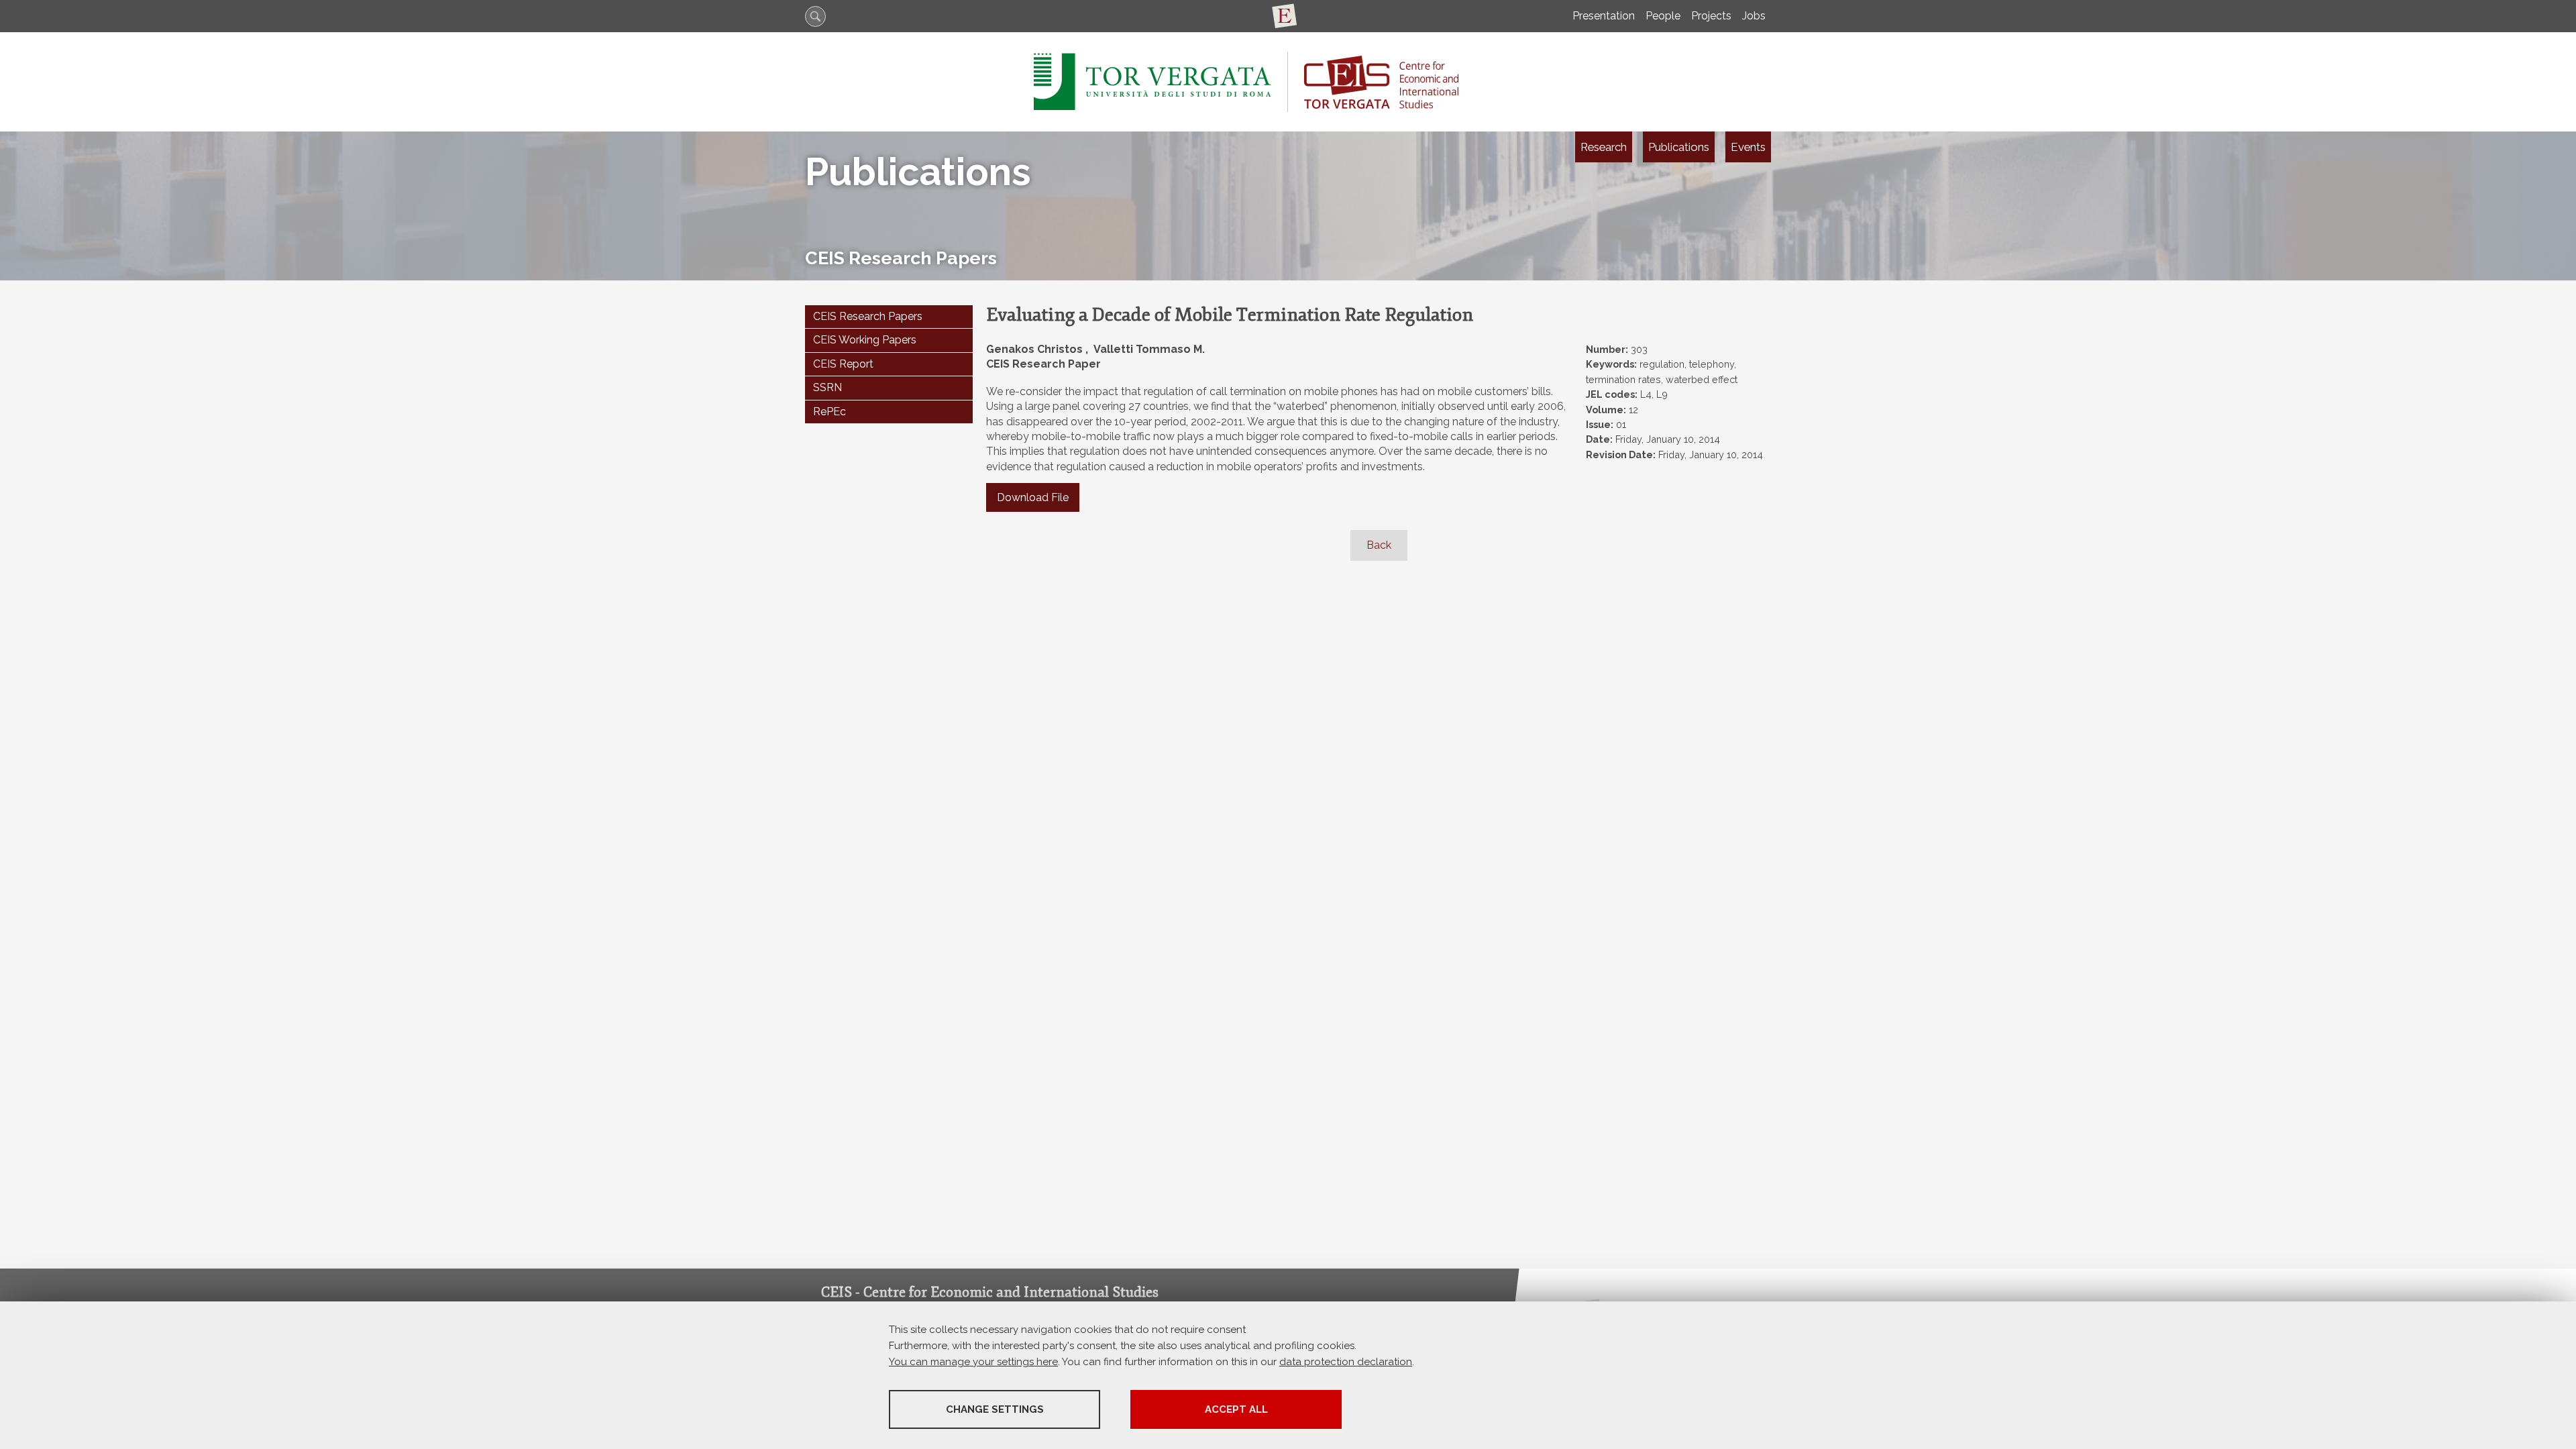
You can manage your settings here (973, 1362)
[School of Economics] (1288, 16)
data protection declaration (1346, 1362)
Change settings (995, 1409)
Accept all (1236, 1409)
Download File (1033, 497)
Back (1379, 545)
